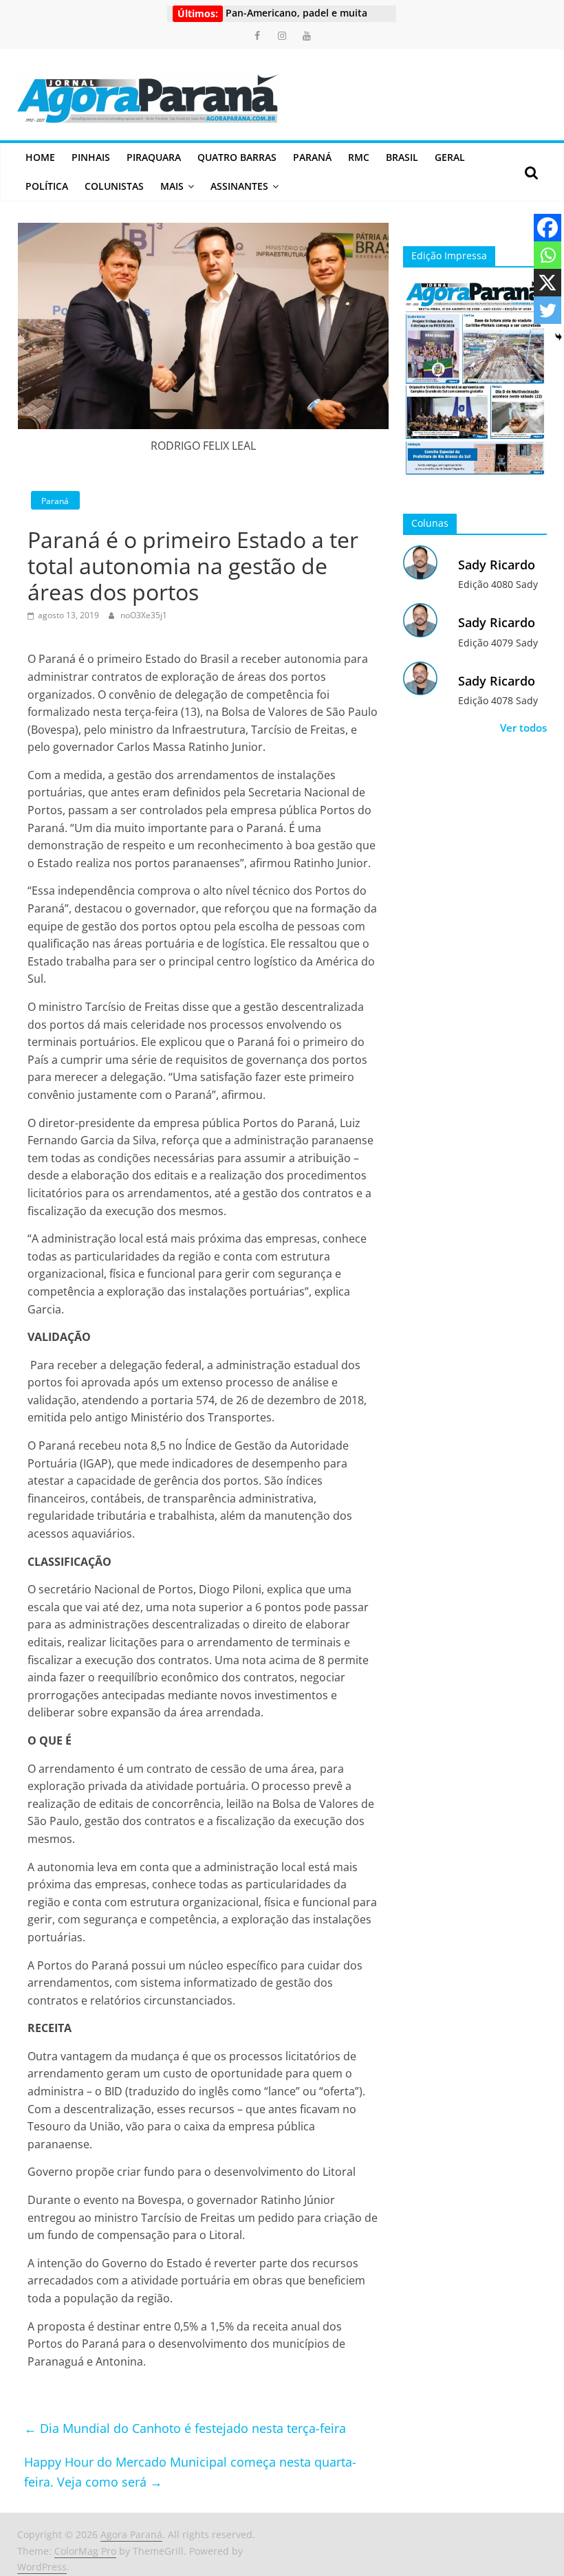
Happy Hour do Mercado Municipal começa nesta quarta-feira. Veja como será (190, 2472)
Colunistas (114, 186)
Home (40, 157)
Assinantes (239, 186)
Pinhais (91, 157)
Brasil (402, 157)
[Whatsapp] (547, 255)
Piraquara (154, 157)
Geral (450, 157)
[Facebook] (547, 228)
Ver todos (523, 728)
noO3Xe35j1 (144, 615)
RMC (359, 157)
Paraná (312, 157)
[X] (547, 283)
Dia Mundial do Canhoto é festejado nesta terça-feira (185, 2428)
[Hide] (558, 337)
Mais (172, 186)
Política (47, 186)
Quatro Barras (237, 157)
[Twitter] (547, 310)
